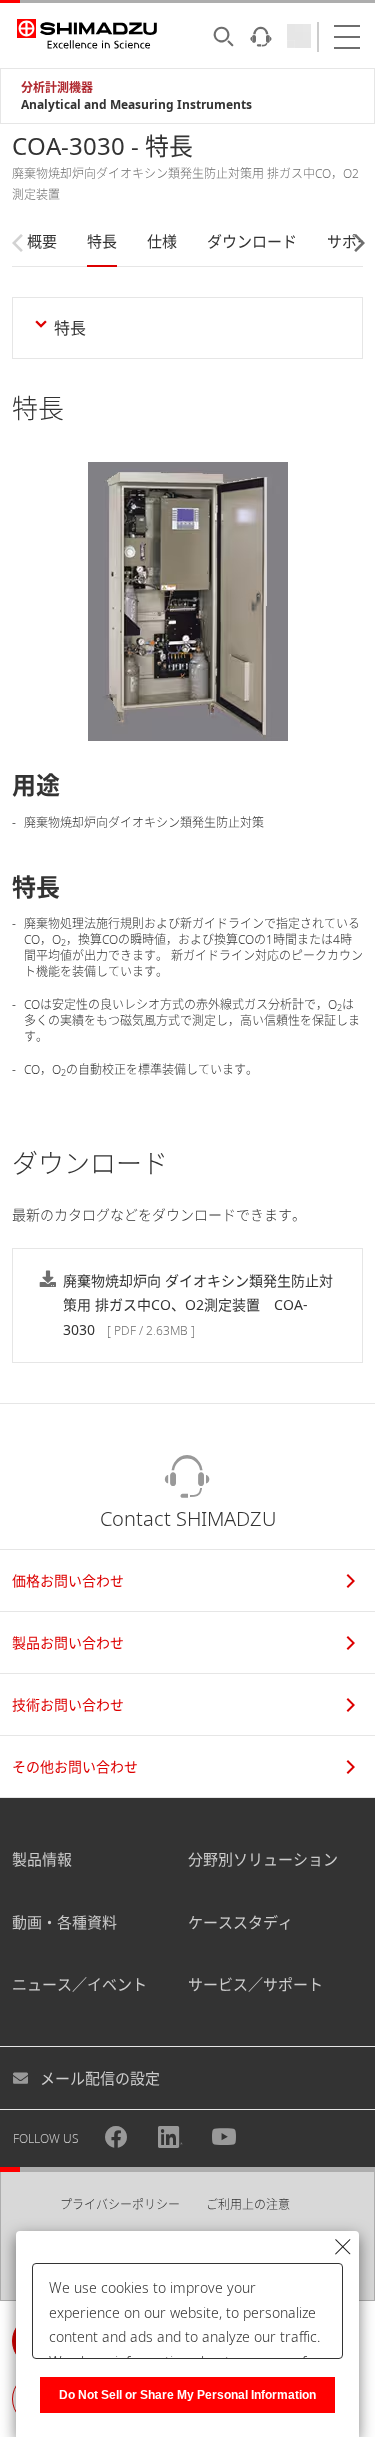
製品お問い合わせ (68, 1642)
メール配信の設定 (100, 2078)
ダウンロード (252, 241)
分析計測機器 (57, 87)
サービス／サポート (255, 1984)
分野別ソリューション (263, 1859)
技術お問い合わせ (68, 1704)
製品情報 (42, 1859)
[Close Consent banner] (343, 2247)
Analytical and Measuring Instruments (136, 104)
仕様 (162, 241)
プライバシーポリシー (120, 2204)
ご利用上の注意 (248, 2204)
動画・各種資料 (64, 1922)
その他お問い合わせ (75, 1766)
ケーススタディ (240, 1922)
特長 (102, 241)
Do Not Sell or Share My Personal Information (187, 2395)
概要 (42, 241)
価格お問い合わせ (68, 1580)
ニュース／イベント (79, 1984)
